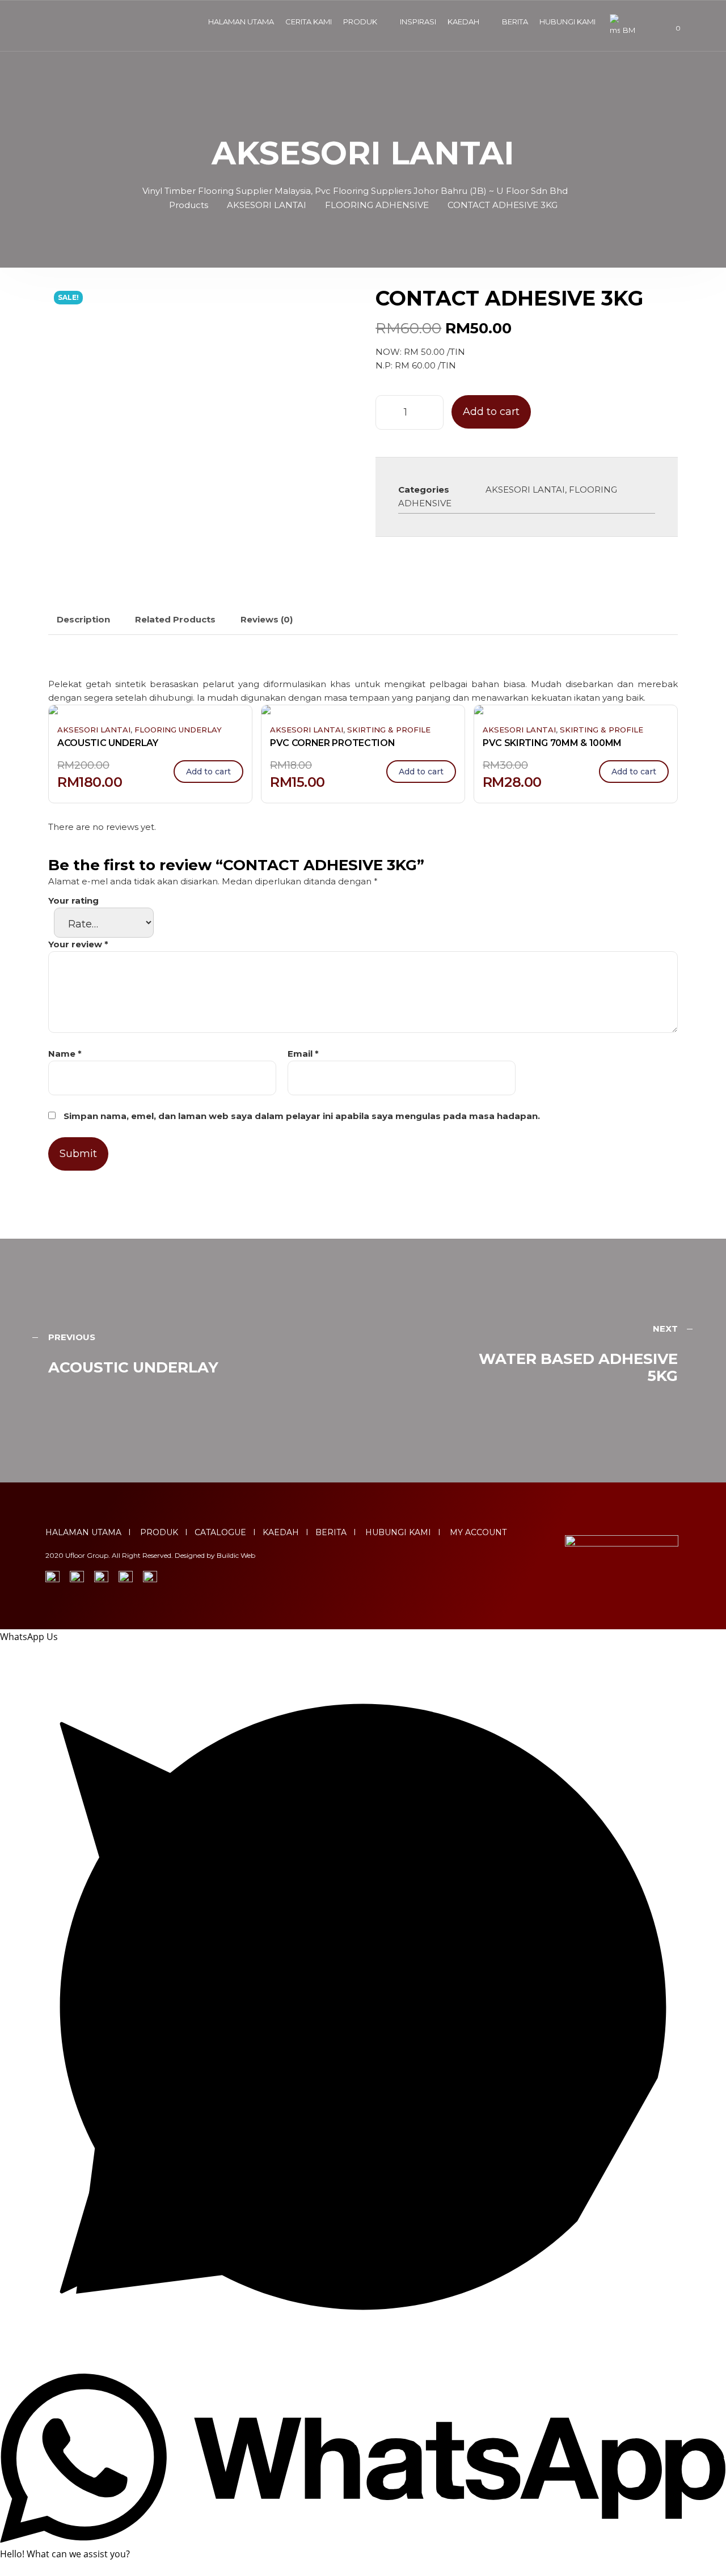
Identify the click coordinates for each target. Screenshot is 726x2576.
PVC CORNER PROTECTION (332, 743)
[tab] (83, 620)
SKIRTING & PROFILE (389, 730)
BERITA (515, 22)
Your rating (73, 901)
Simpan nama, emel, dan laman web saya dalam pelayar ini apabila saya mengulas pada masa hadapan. (302, 1116)
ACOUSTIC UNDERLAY (108, 743)
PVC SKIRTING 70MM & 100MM (552, 743)
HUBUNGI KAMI (567, 22)
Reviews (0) (267, 619)
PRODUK (360, 22)
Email (303, 1054)
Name (65, 1054)
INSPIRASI (418, 22)
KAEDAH (463, 22)
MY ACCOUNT (478, 1532)
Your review (78, 944)
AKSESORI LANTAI (525, 490)
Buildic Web (236, 1555)
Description (83, 619)
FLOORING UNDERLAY (178, 730)
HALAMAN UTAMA (241, 22)
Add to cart (491, 412)
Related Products (175, 619)
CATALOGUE (220, 1532)
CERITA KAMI (309, 22)
